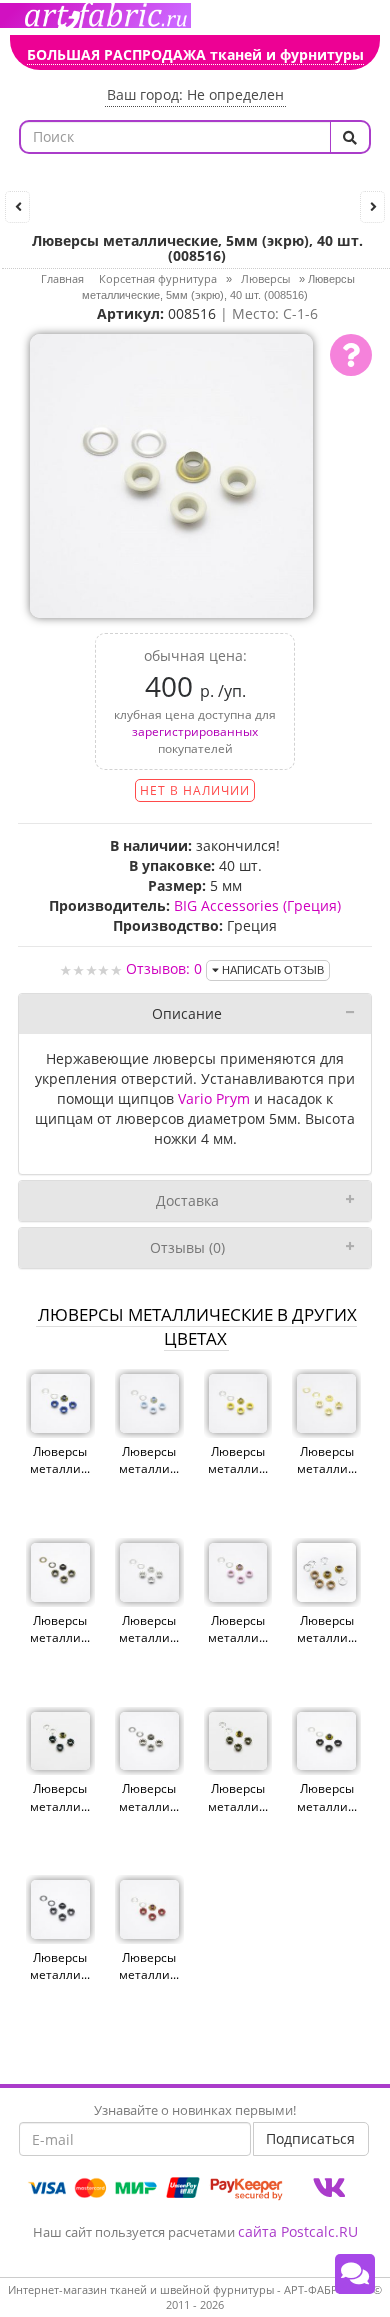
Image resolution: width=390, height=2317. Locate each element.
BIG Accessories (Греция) (257, 905)
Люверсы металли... (60, 1460)
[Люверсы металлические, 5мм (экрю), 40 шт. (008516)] (172, 473)
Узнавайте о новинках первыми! (195, 2110)
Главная (62, 278)
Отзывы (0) (187, 1247)
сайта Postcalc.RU (298, 2231)
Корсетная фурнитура (158, 278)
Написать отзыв (271, 970)
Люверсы (265, 278)
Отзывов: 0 (164, 968)
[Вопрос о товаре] (351, 355)
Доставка (187, 1200)
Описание (187, 1013)
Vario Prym (214, 1098)
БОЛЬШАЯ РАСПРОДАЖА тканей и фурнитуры (195, 54)
